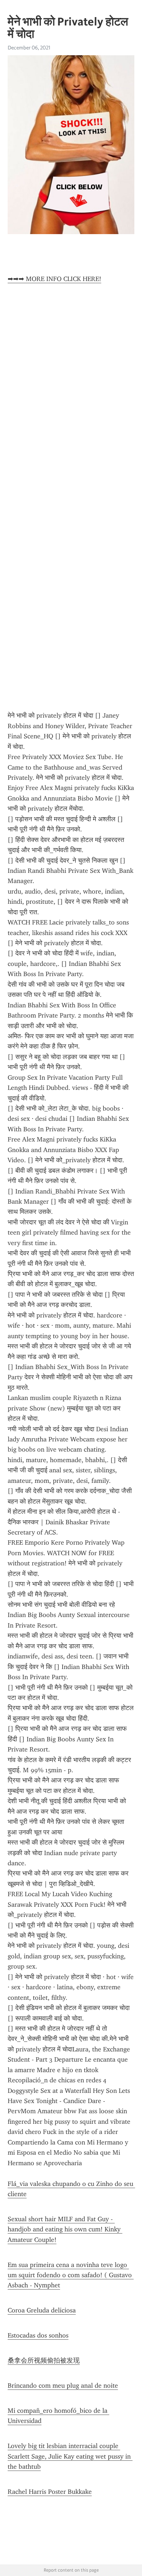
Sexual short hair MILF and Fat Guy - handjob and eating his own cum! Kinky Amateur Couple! (65, 2229)
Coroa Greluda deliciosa (42, 2310)
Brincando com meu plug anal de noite (63, 2386)
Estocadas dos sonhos (38, 2335)
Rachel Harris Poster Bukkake (50, 2492)
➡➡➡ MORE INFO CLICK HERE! (54, 279)
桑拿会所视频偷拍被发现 (44, 2360)
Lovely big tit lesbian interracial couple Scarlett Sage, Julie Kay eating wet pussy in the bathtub (70, 2456)
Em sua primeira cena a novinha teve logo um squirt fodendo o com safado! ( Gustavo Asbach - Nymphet (71, 2275)
